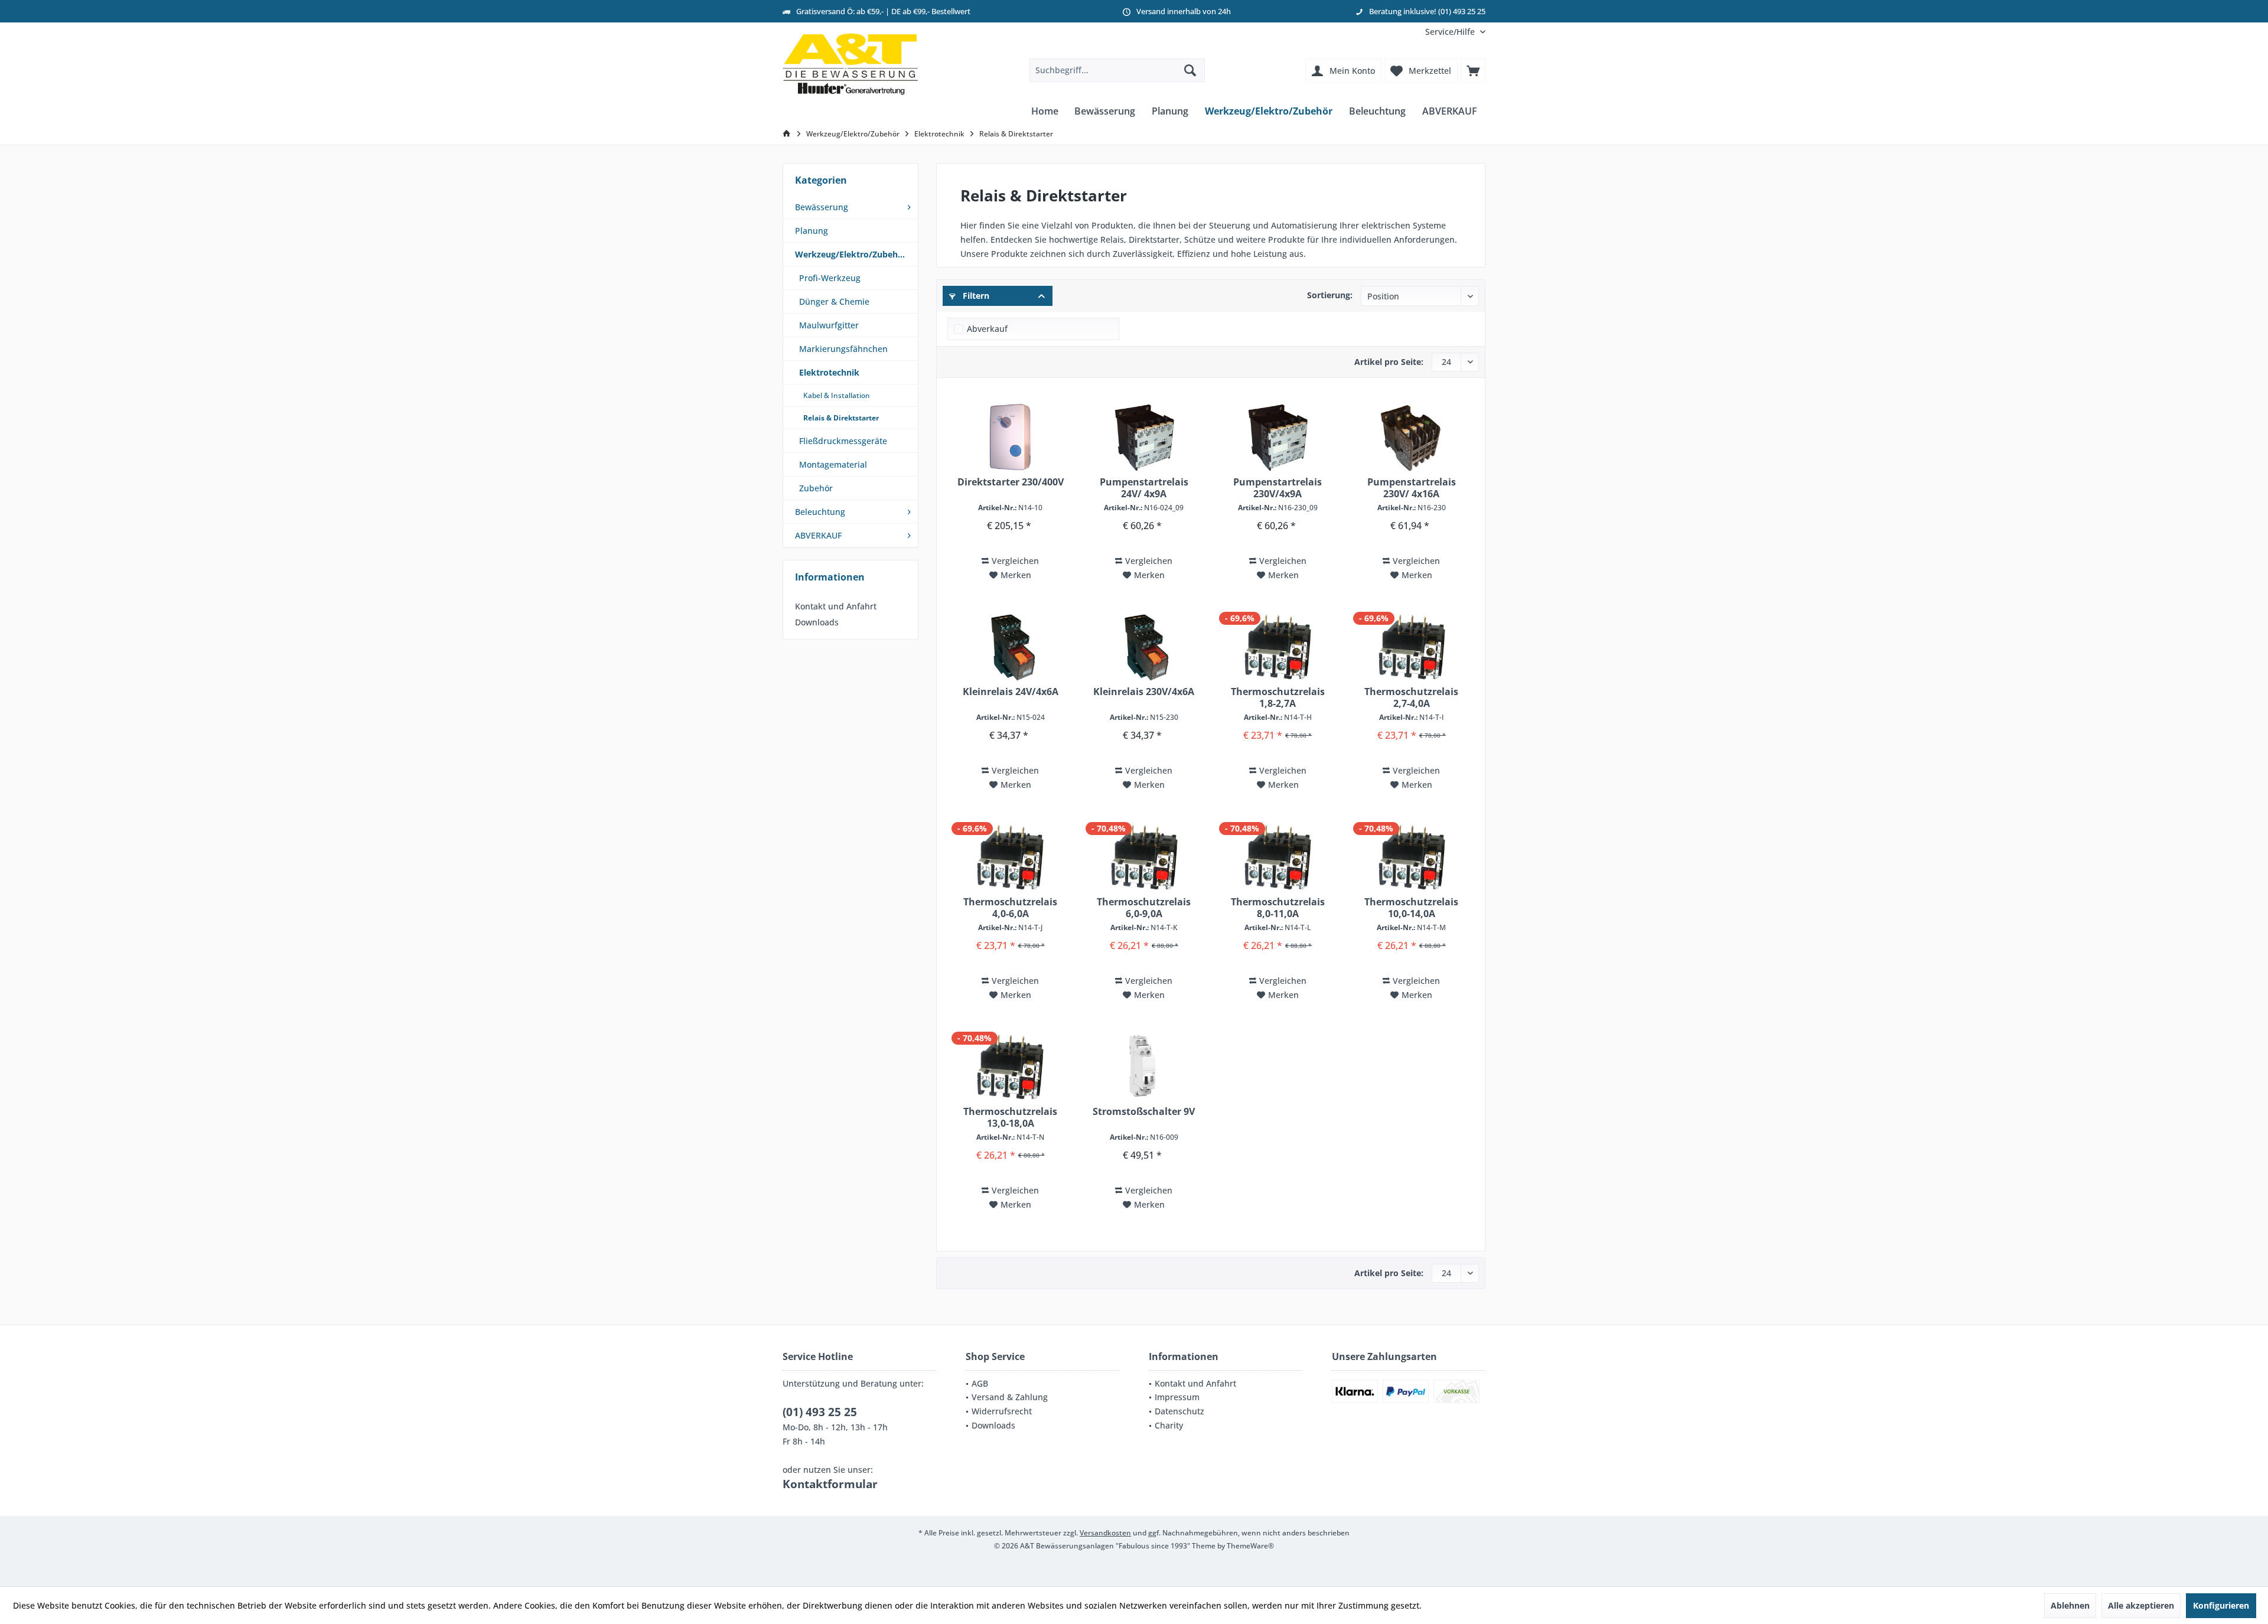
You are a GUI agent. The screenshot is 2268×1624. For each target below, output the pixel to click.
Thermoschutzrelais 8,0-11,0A (1278, 908)
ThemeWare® (1250, 1546)
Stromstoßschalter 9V (1144, 1112)
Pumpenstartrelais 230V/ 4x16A (1412, 488)
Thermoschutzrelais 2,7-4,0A (1411, 697)
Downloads (817, 622)
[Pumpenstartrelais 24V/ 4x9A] (1144, 438)
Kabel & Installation (837, 395)
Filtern (975, 296)
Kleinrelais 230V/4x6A (1144, 692)
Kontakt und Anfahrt (836, 606)
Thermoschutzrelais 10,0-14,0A (1411, 908)
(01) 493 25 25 (820, 1412)
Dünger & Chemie (834, 301)
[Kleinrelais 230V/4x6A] (1144, 647)
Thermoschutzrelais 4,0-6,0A (1010, 908)
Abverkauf (987, 329)
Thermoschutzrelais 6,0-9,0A (1144, 908)
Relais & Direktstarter (841, 418)
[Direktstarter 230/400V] (1010, 438)
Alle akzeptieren (2141, 1605)
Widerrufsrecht (1002, 1411)
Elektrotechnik (829, 372)
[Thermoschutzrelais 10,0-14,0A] (1412, 857)
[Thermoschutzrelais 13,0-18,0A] (1010, 1067)
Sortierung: (1330, 295)
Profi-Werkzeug (830, 278)
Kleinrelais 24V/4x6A (1011, 692)
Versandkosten (1105, 1533)
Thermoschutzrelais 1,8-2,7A (1278, 697)
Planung (812, 231)
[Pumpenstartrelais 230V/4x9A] (1278, 438)
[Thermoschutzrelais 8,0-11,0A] (1278, 857)
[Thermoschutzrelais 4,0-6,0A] (1010, 857)
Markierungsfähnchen (843, 349)
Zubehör (816, 488)
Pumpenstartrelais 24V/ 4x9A (1144, 488)
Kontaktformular (830, 1484)
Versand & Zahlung (1010, 1397)
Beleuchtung (820, 512)
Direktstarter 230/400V (1011, 482)
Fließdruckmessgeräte (843, 441)
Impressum (1177, 1397)
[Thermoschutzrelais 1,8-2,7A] (1278, 647)
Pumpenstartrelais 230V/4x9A (1278, 488)
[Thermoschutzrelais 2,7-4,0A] (1412, 647)
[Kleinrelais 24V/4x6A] (1010, 647)
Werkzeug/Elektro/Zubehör (851, 254)
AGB (980, 1383)
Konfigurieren (2221, 1605)
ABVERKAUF (818, 535)
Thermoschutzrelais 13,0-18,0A (1010, 1117)
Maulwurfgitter (829, 325)
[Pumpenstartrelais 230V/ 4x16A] (1412, 438)
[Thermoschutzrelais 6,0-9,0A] (1144, 857)
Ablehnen (2070, 1605)
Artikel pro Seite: (1389, 362)
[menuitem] (1451, 32)
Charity (1169, 1425)
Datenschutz (1179, 1411)
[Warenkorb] (1473, 70)
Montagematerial (833, 464)
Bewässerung (822, 207)
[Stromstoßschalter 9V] (1144, 1067)
